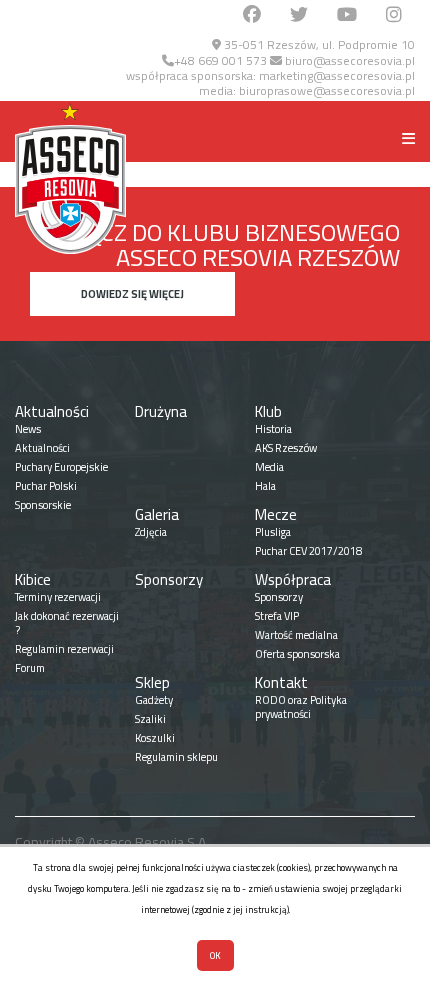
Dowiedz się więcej (132, 294)
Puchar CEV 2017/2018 (308, 551)
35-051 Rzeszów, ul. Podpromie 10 (318, 44)
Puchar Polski (46, 486)
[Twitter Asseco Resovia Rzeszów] (299, 15)
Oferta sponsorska (297, 654)
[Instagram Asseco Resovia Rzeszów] (394, 15)
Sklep (152, 682)
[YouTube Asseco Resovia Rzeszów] (347, 15)
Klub (268, 411)
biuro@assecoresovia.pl (348, 60)
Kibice (33, 579)
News (28, 429)
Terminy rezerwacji (58, 597)
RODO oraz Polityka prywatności (301, 707)
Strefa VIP (277, 616)
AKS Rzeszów (286, 448)
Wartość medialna (296, 635)
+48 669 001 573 (220, 60)
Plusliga (273, 532)
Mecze (276, 514)
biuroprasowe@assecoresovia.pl (327, 90)
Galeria (157, 514)
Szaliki (150, 719)
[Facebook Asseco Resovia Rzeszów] (252, 15)
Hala (265, 486)
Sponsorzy (169, 579)
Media (269, 467)
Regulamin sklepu (176, 757)
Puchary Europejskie (61, 467)
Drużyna (161, 411)
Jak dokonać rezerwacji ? (67, 623)
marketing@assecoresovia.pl (337, 75)
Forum (30, 668)
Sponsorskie (43, 505)
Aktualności (52, 411)
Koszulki (155, 738)
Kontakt (281, 682)
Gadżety (154, 700)
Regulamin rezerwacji (64, 649)
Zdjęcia (151, 532)
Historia (273, 429)
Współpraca (293, 579)
